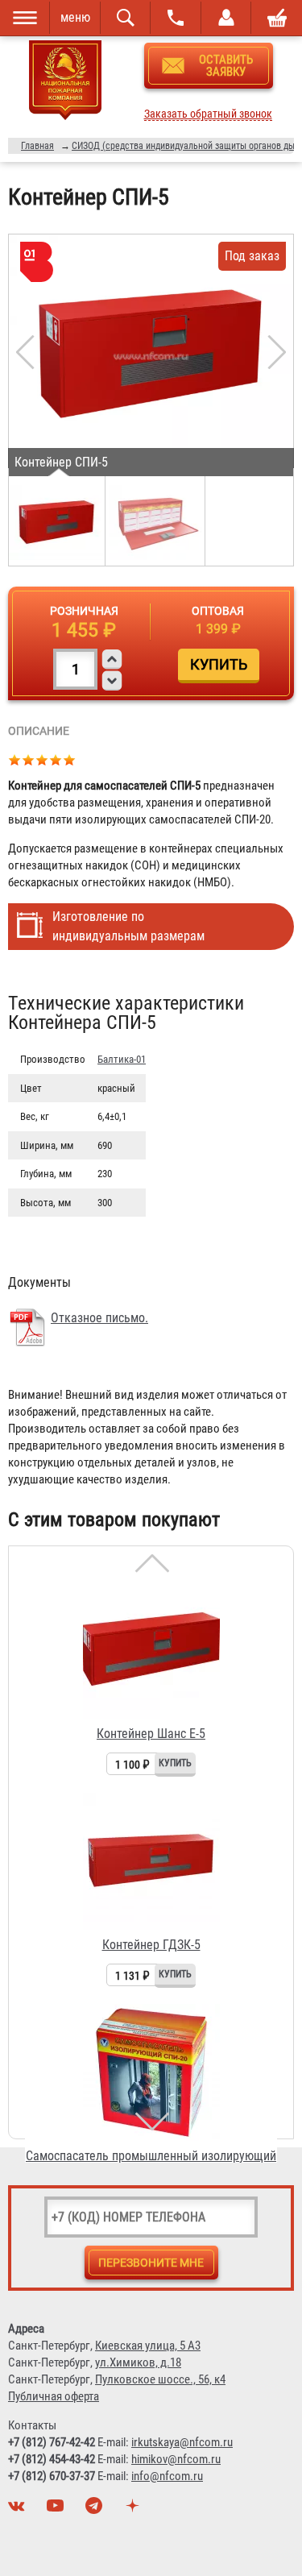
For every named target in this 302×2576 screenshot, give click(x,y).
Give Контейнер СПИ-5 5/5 (70, 759)
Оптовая (218, 611)
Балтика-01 (122, 1059)
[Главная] (65, 83)
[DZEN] (134, 2510)
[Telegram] (96, 2510)
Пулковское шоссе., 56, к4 (160, 2379)
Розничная (84, 611)
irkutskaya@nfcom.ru (182, 2442)
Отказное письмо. (99, 1318)
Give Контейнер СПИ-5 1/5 (15, 759)
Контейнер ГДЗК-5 (151, 1945)
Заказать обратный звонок (208, 114)
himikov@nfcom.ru (176, 2459)
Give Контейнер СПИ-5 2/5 (29, 759)
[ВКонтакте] (19, 2510)
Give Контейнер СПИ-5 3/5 (42, 759)
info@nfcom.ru (167, 2476)
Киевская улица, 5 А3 (148, 2346)
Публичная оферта (54, 2396)
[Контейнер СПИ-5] (151, 355)
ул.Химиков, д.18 (138, 2362)
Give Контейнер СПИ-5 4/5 (56, 759)
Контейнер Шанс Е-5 (151, 1734)
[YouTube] (57, 2510)
